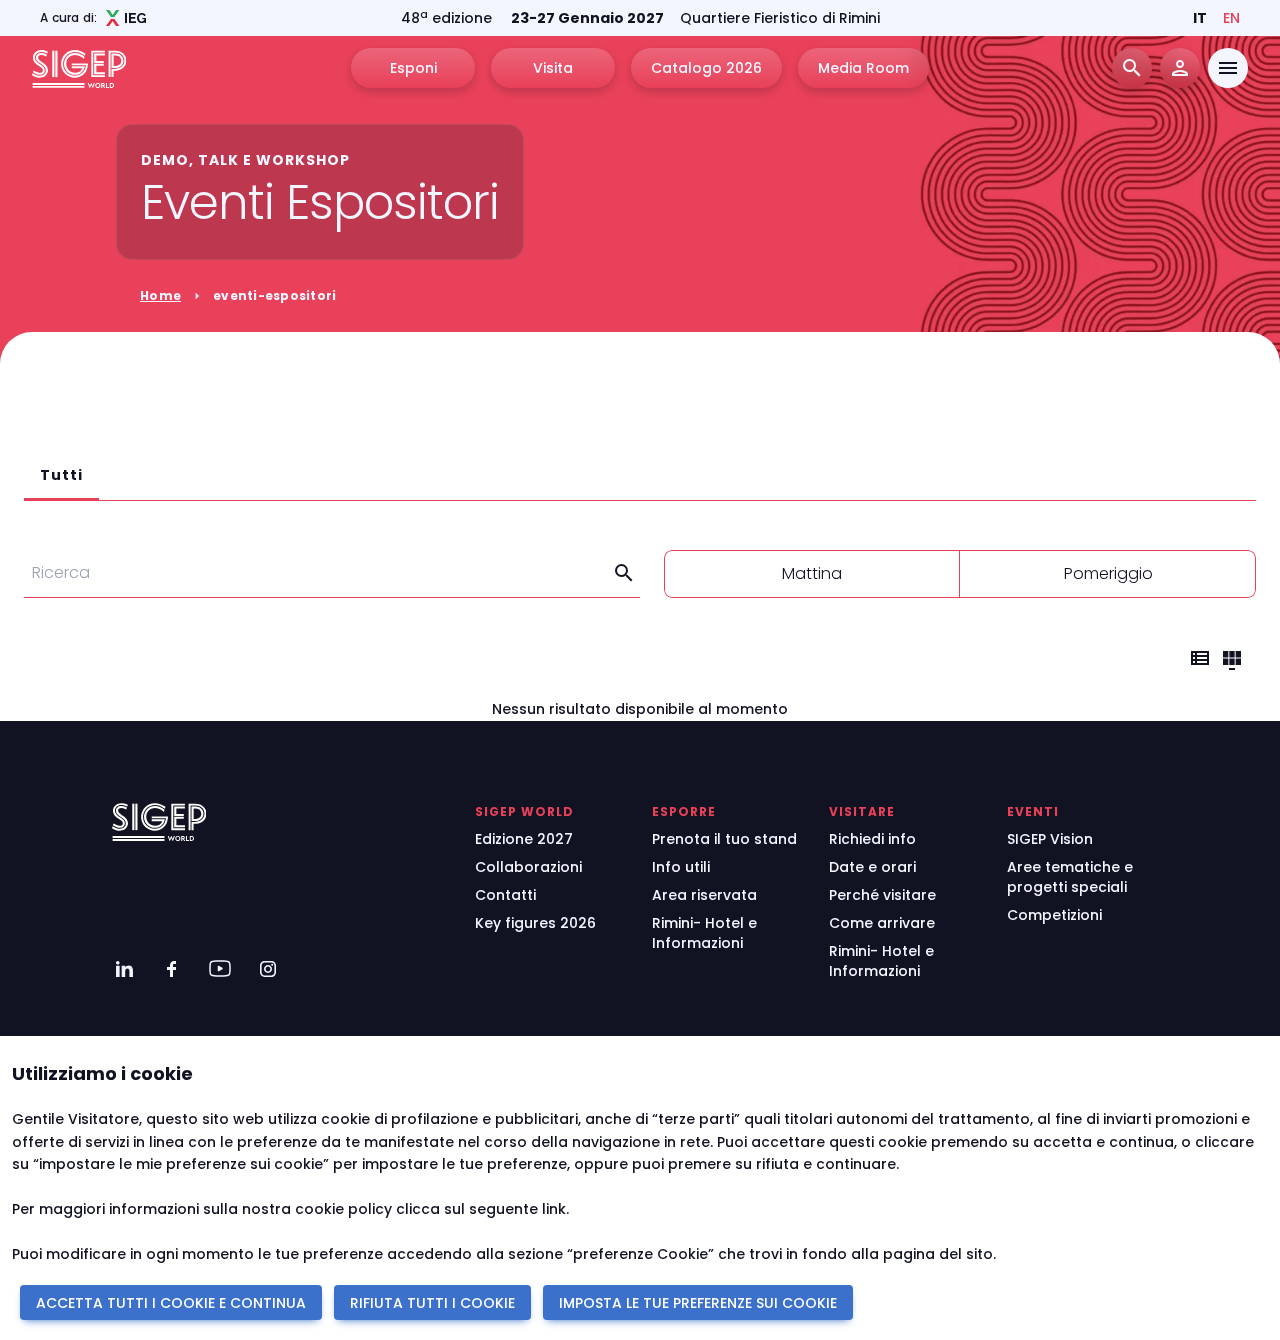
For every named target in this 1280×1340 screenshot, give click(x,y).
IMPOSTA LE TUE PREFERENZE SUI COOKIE (698, 1303)
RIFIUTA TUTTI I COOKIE (432, 1303)
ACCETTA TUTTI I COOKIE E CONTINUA (171, 1303)
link (554, 1209)
